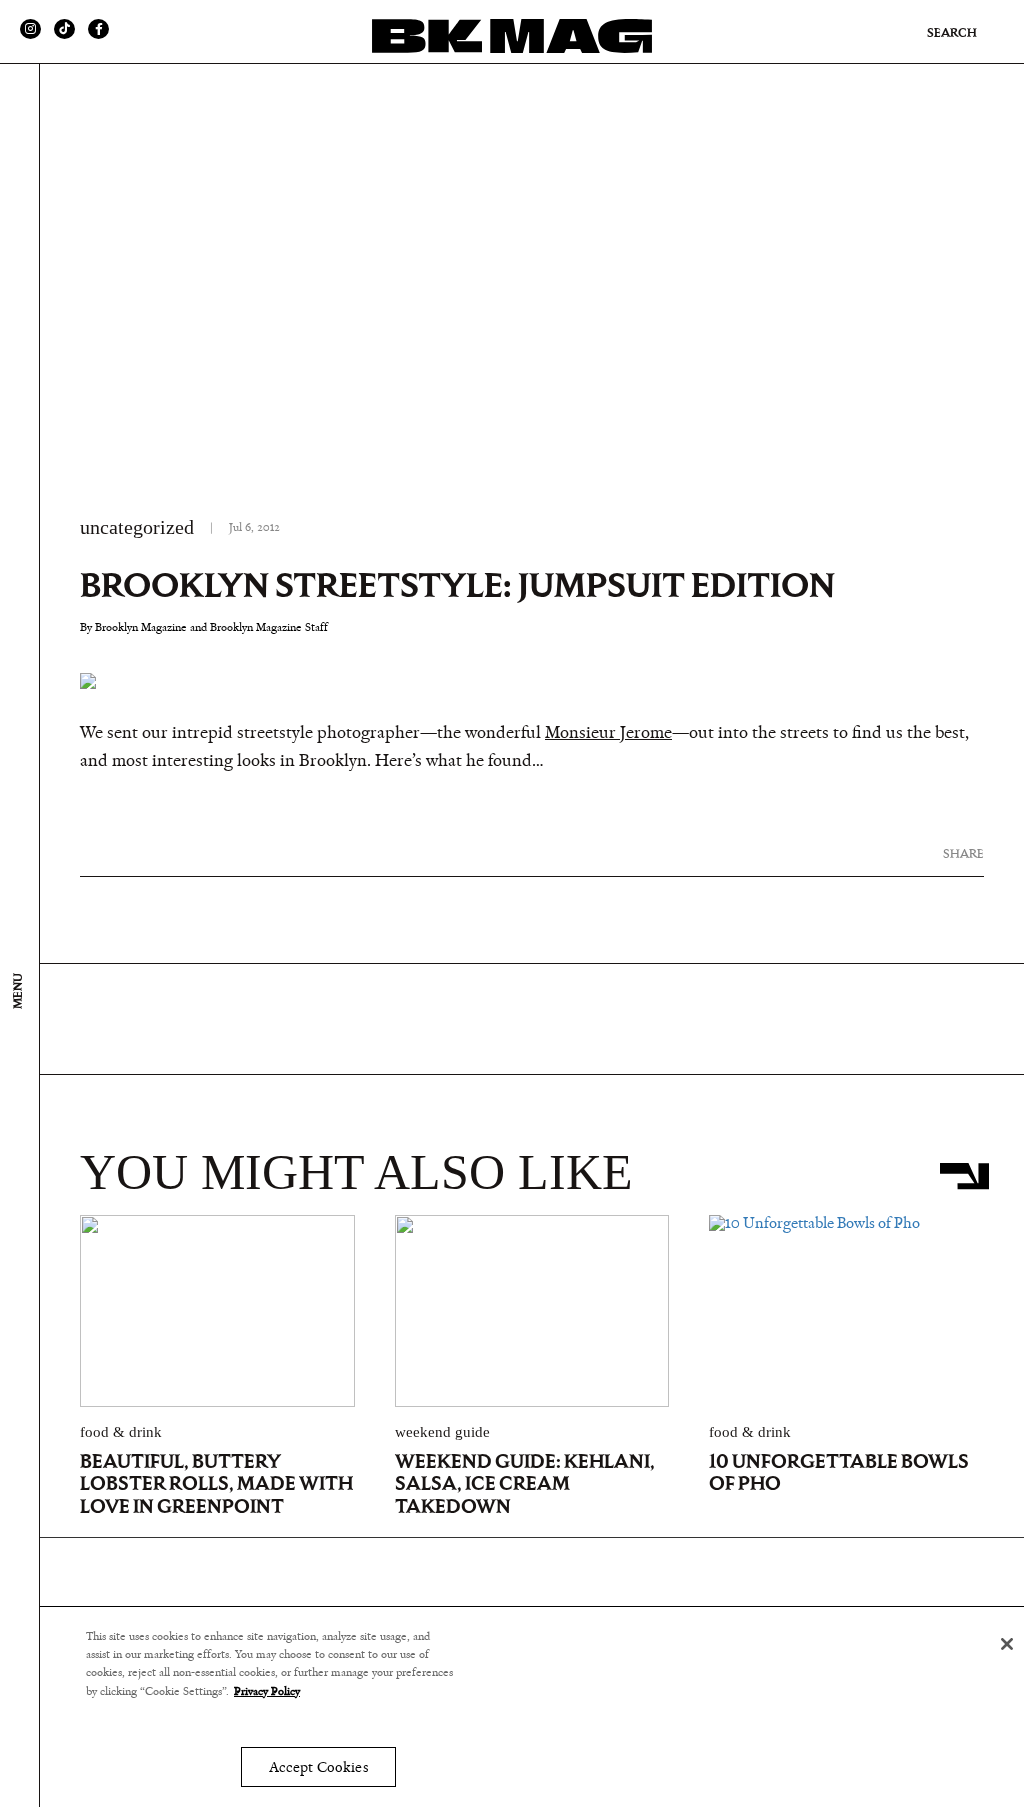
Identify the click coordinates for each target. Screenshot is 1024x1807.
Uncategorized (137, 527)
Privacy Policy (267, 1691)
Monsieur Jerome (608, 733)
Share (963, 853)
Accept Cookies (318, 1767)
